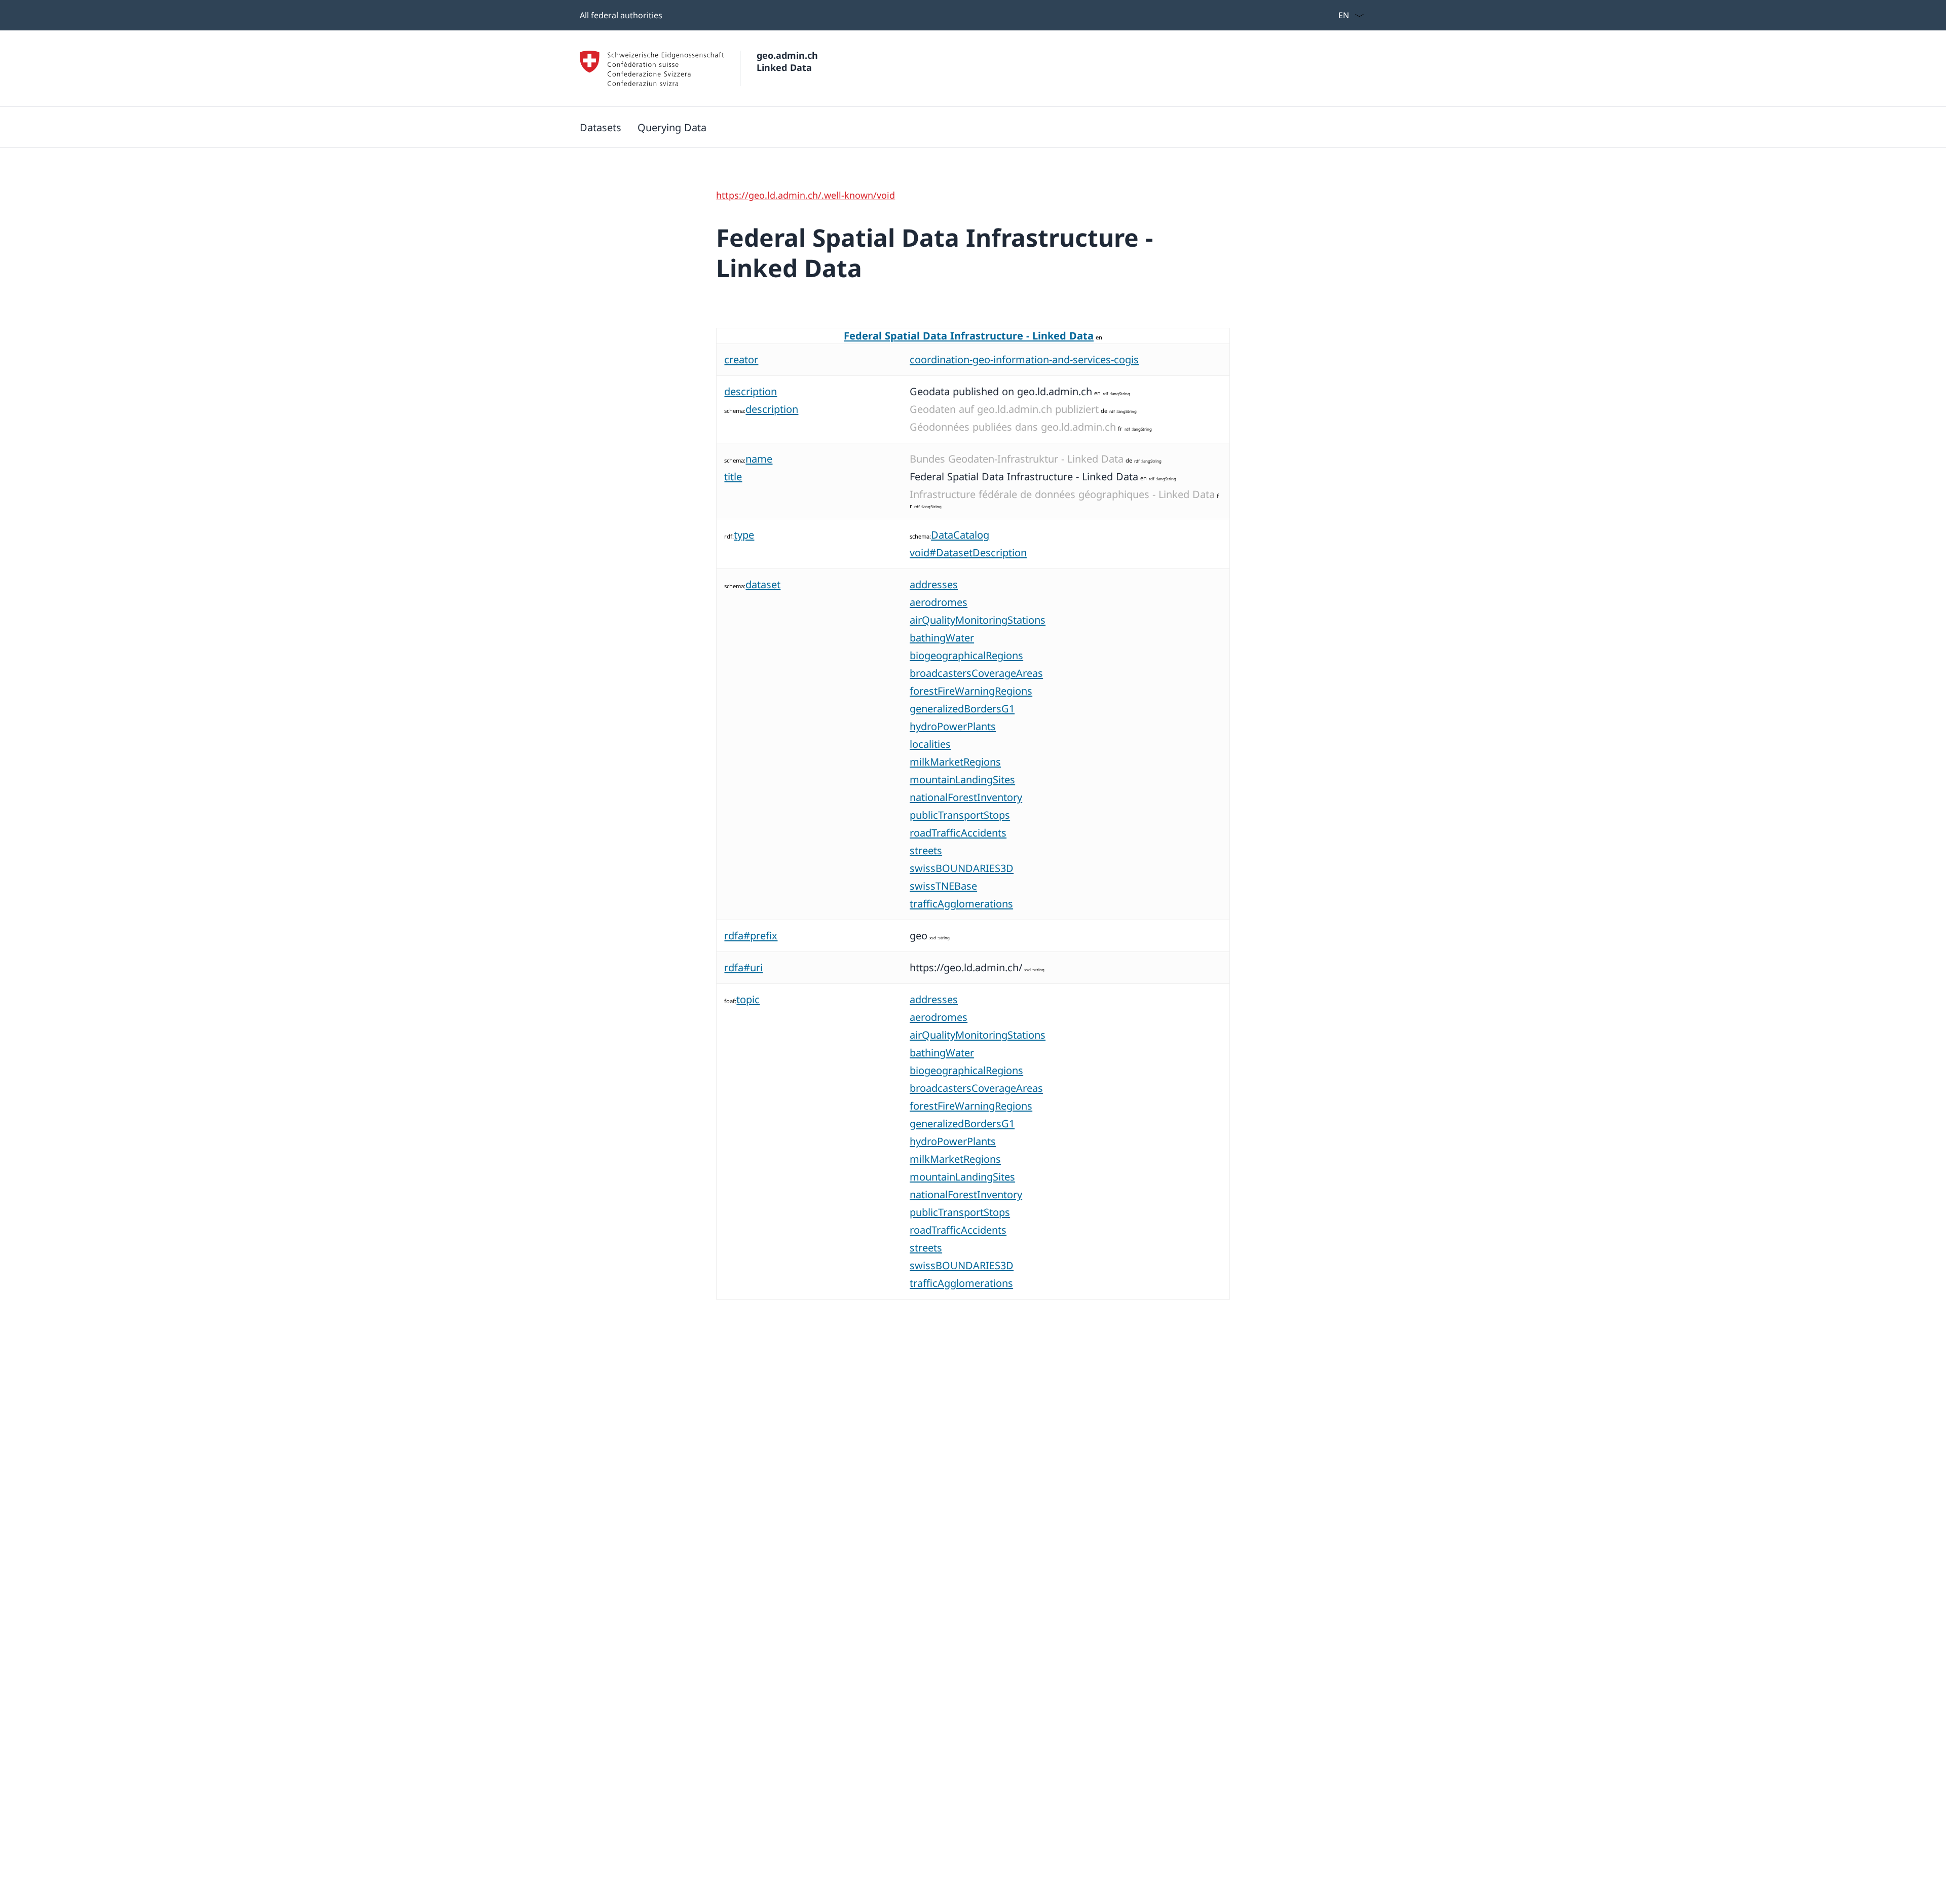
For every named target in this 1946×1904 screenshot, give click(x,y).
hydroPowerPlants (953, 726)
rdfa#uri (743, 967)
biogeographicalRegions (966, 655)
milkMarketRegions (955, 762)
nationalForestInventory (966, 797)
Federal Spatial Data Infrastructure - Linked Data (969, 336)
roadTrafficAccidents (958, 833)
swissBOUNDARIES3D (962, 868)
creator (741, 359)
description (751, 391)
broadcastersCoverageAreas (976, 673)
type (744, 535)
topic (748, 999)
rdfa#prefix (751, 936)
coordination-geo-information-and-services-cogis (1024, 359)
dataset (763, 584)
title (733, 477)
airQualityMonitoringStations (978, 620)
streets (926, 850)
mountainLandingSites (962, 779)
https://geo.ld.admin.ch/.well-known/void (806, 195)
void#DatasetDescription (968, 553)
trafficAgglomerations (961, 904)
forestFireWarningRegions (971, 691)
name (759, 459)
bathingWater (942, 638)
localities (930, 744)
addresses (934, 584)
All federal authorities (621, 15)
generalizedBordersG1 (962, 709)
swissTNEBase (943, 886)
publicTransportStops (960, 815)
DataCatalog (960, 535)
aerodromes (939, 602)
